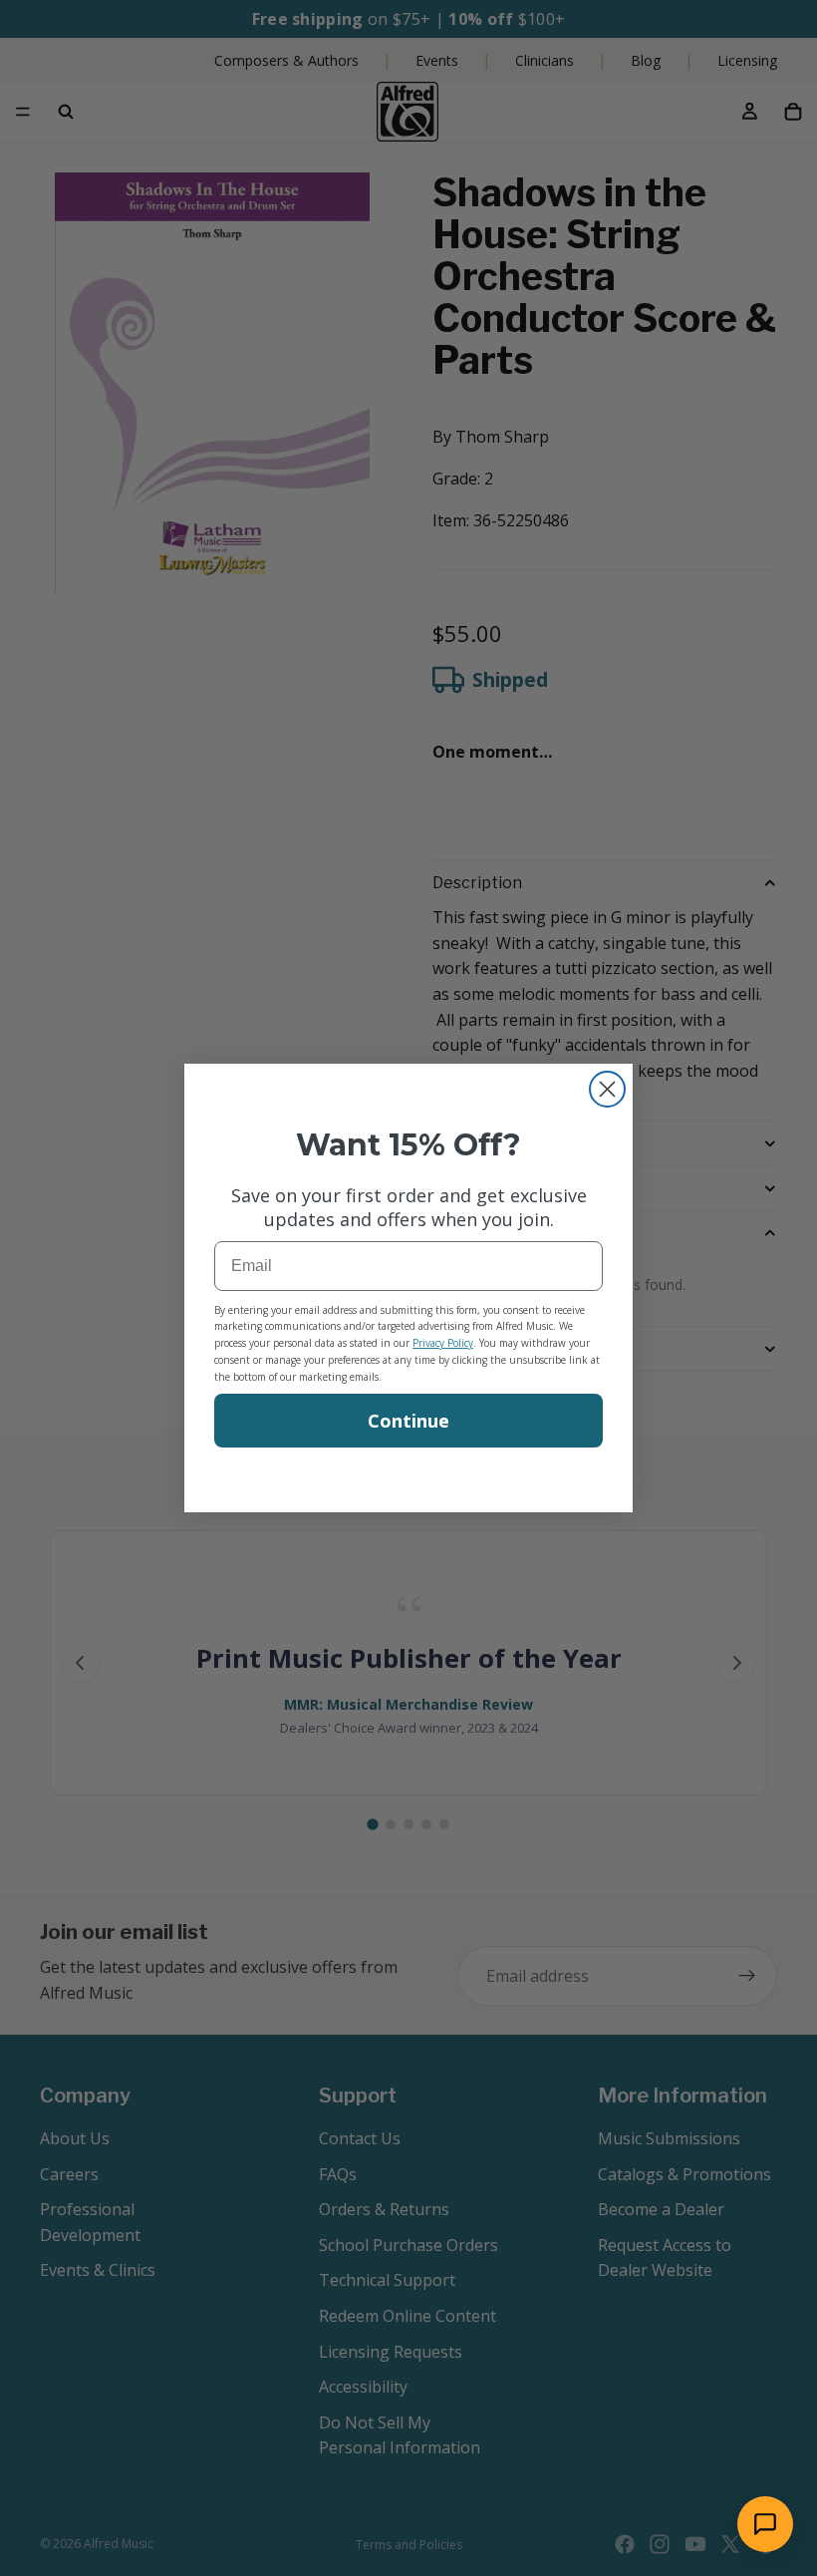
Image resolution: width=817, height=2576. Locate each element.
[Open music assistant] (765, 2524)
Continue (408, 1421)
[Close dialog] (607, 1089)
